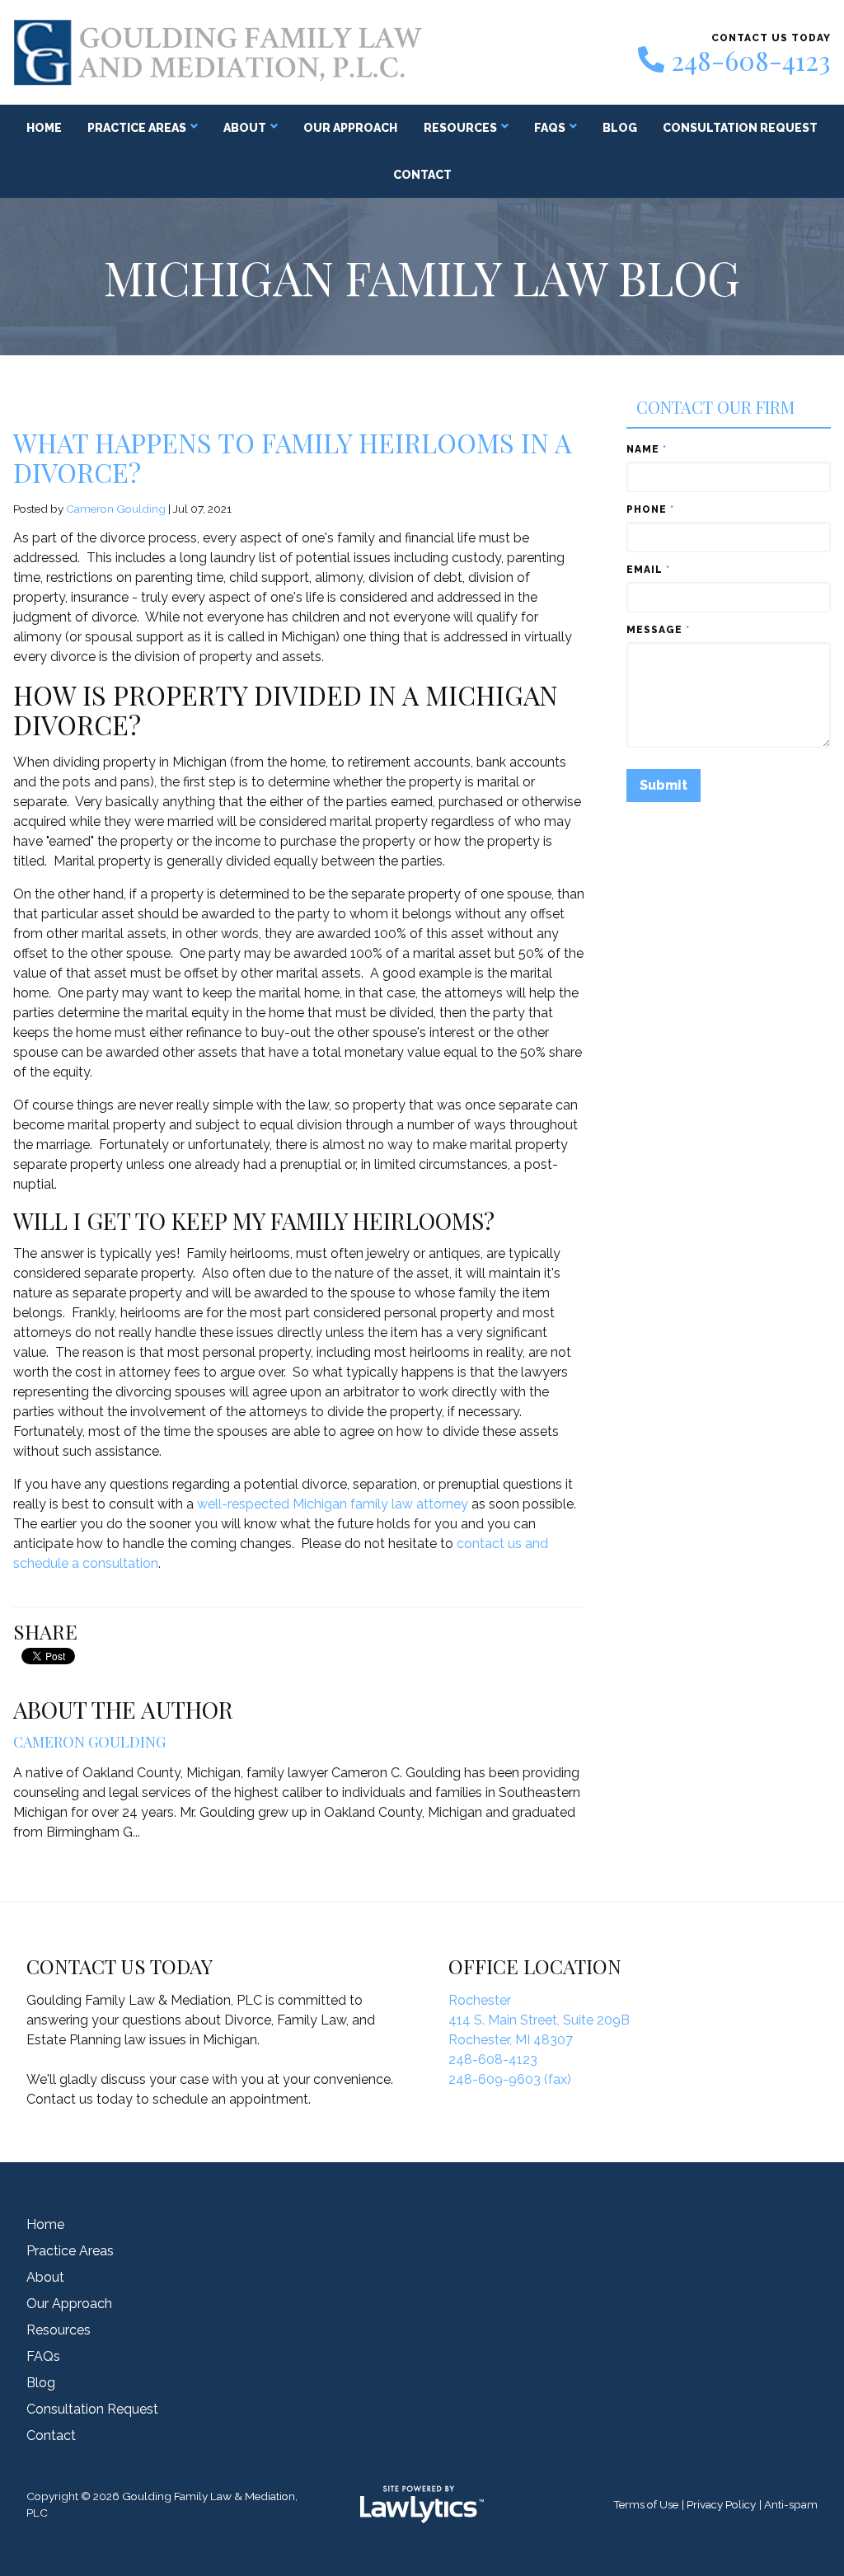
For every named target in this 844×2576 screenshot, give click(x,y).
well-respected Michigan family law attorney (334, 1504)
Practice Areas (137, 128)
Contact (422, 175)
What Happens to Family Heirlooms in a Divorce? (292, 457)
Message (658, 630)
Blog (620, 128)
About (245, 128)
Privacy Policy (721, 2504)
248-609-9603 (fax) (510, 2079)
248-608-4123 (751, 60)
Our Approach (350, 128)
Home (44, 128)
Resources (460, 128)
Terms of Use (646, 2504)
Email (648, 570)
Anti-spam (791, 2504)
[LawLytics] (422, 2504)
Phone (650, 509)
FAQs (550, 128)
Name (647, 449)
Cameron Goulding (116, 509)
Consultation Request (740, 128)
